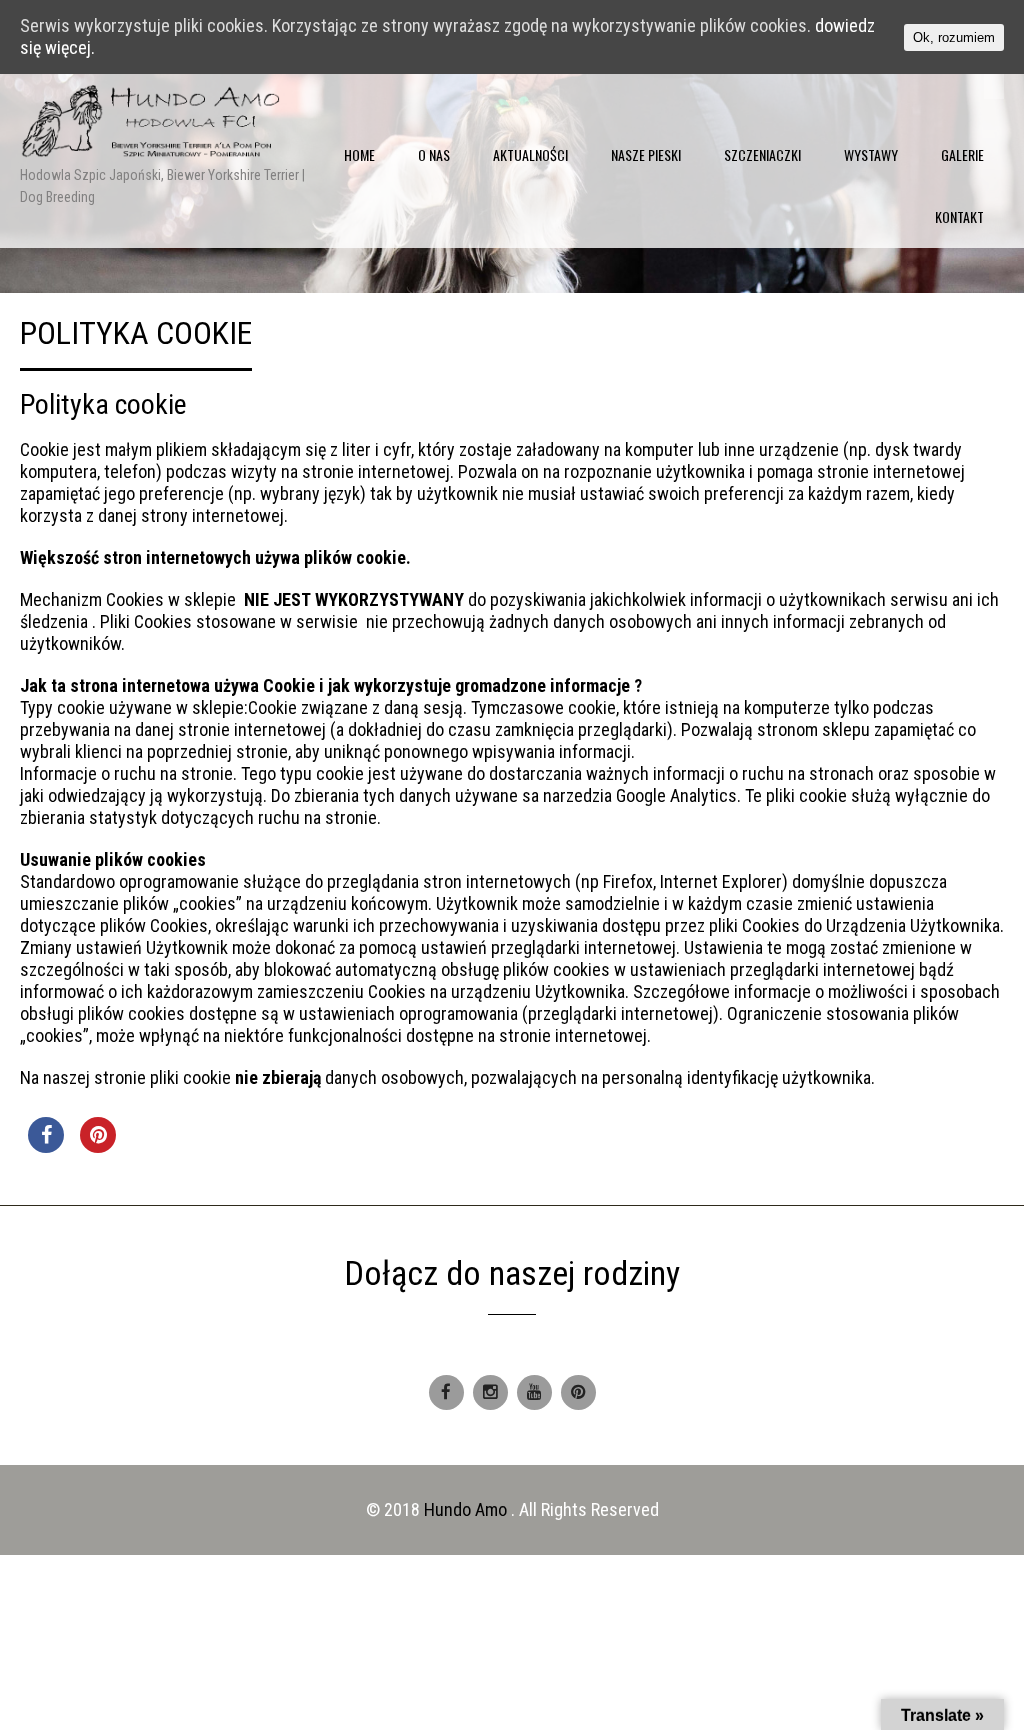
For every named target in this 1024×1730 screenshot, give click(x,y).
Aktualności (530, 154)
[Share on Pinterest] (98, 1147)
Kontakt (959, 216)
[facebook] (446, 1392)
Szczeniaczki (762, 154)
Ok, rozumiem (954, 37)
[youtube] (534, 1392)
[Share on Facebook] (46, 1147)
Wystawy (871, 154)
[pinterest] (578, 1392)
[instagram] (490, 1392)
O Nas (434, 154)
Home (359, 154)
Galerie (962, 154)
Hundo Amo (467, 1509)
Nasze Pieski (646, 154)
